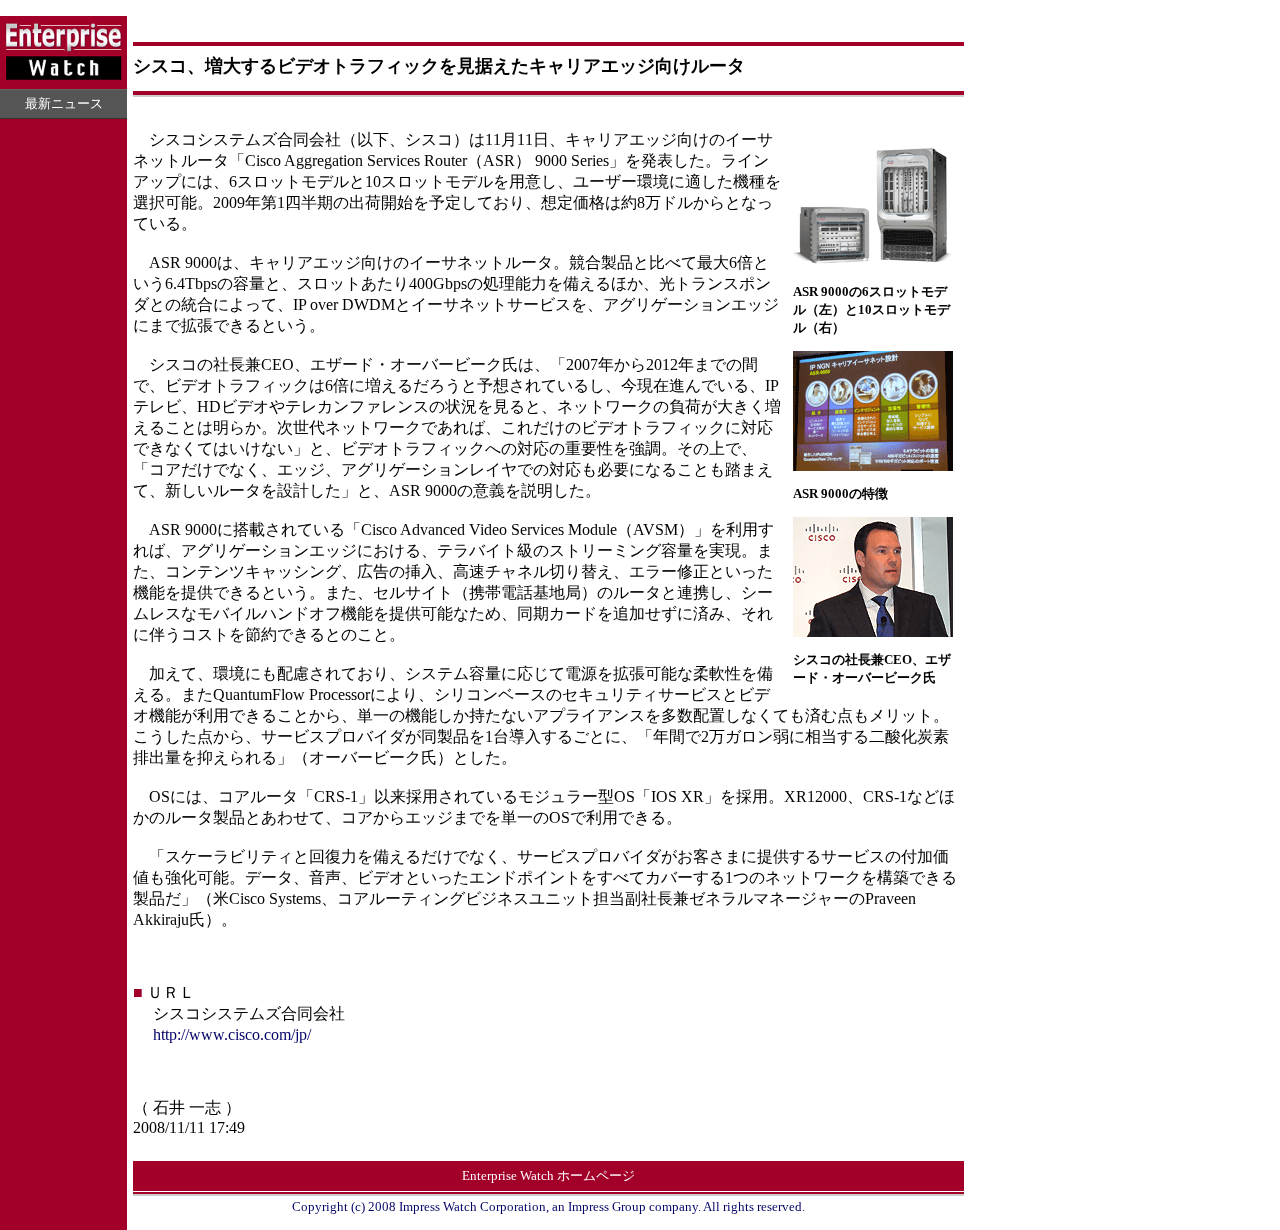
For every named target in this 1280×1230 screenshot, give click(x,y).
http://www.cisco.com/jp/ (232, 1034)
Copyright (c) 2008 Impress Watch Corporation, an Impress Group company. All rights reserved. (548, 1206)
